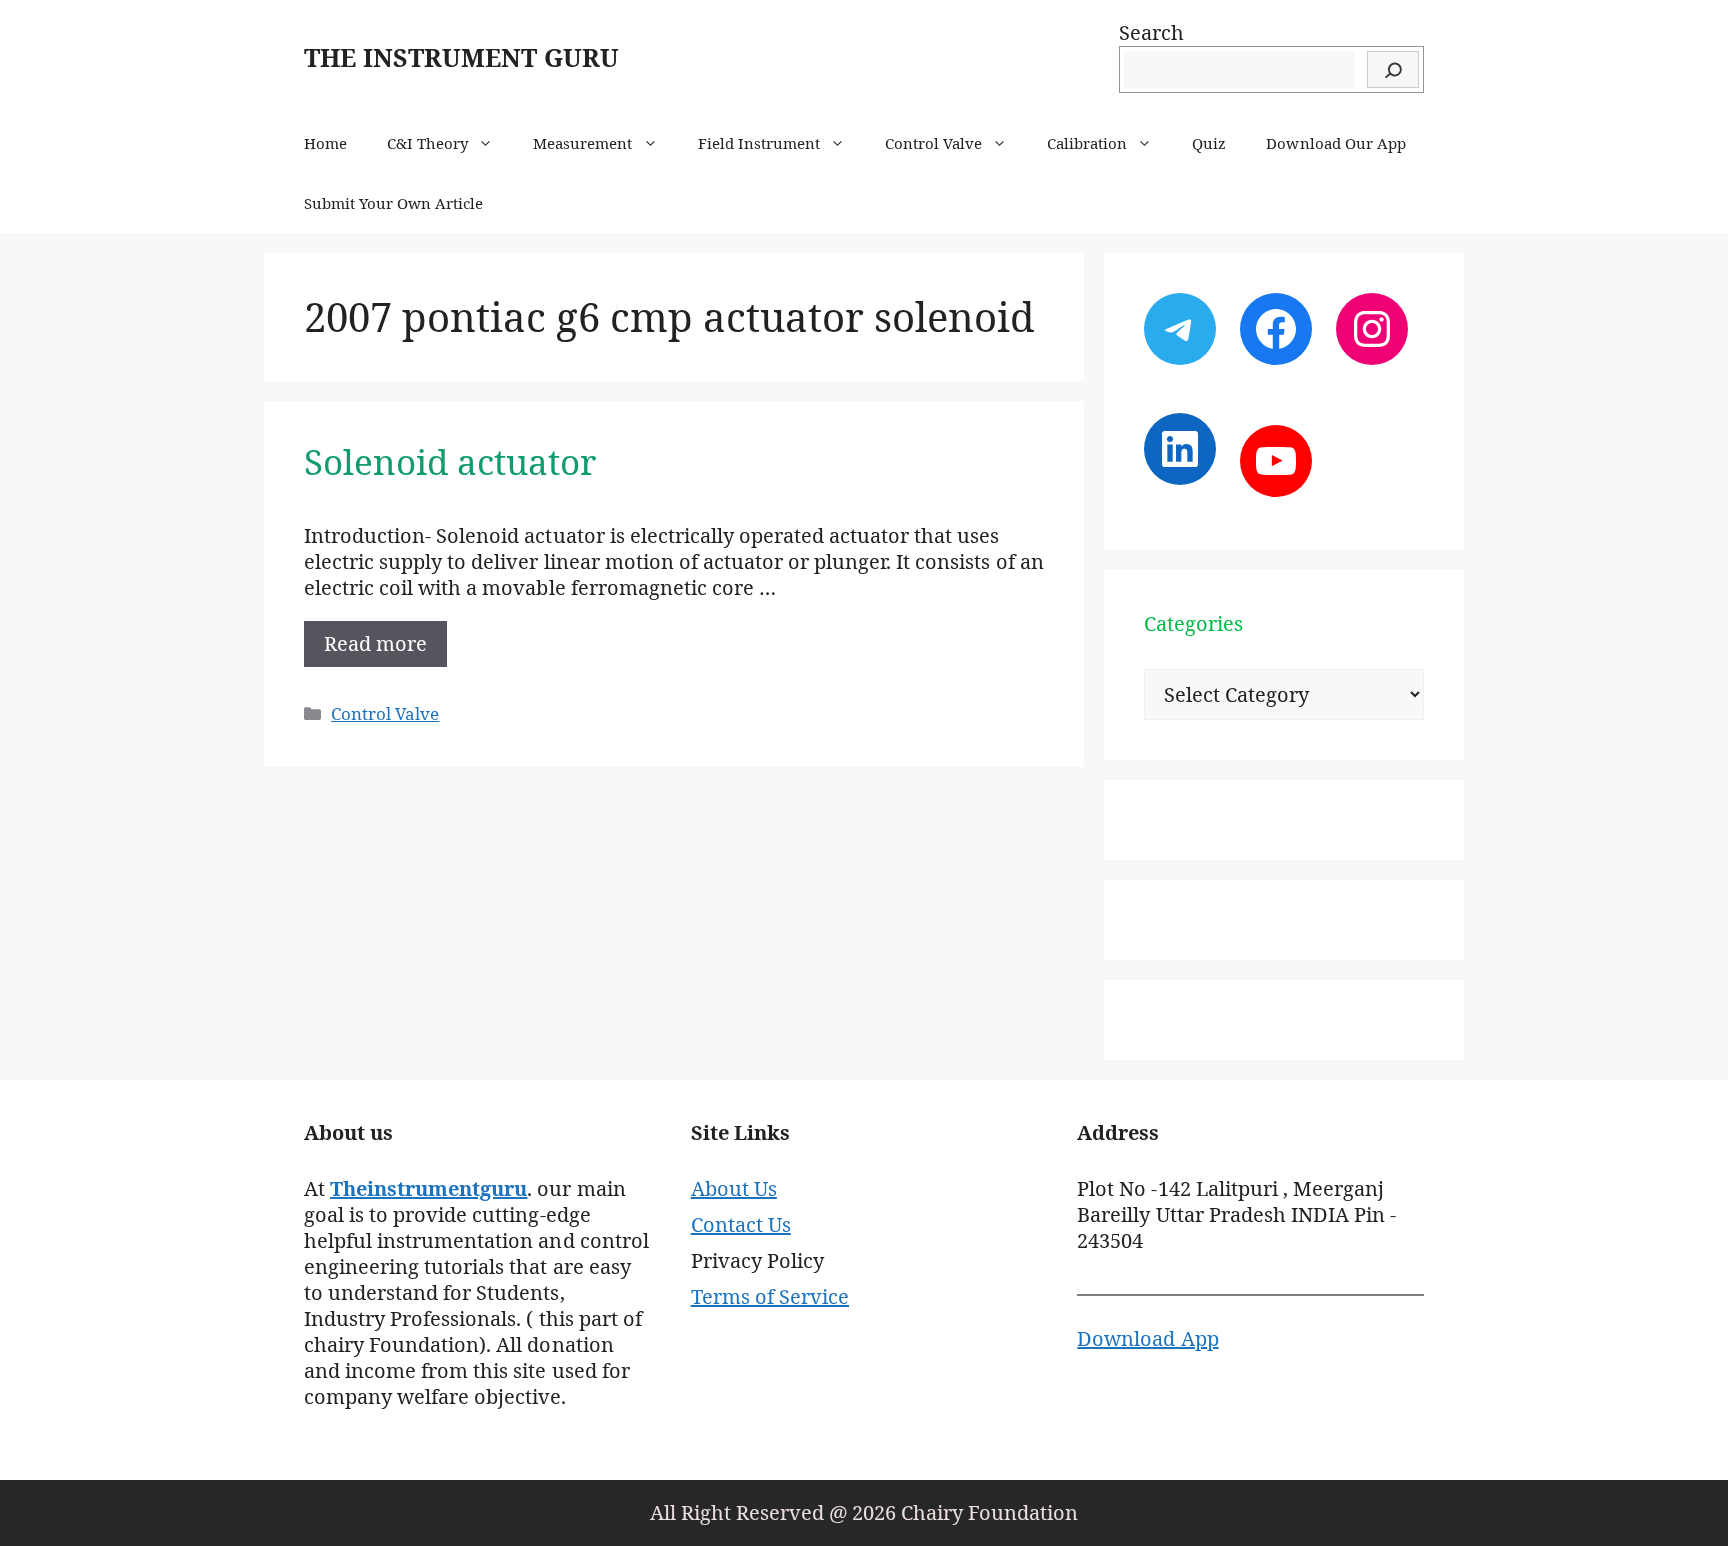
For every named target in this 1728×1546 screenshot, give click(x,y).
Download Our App (1335, 143)
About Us (734, 1188)
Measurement (582, 143)
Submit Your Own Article (393, 203)
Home (325, 143)
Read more (375, 643)
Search (1151, 32)
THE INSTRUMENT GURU (461, 57)
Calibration (1087, 143)
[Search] (1393, 69)
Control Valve (933, 143)
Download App (1147, 1338)
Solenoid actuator (450, 461)
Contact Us (741, 1224)
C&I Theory (427, 143)
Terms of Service (770, 1296)
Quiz (1209, 143)
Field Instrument (759, 143)
